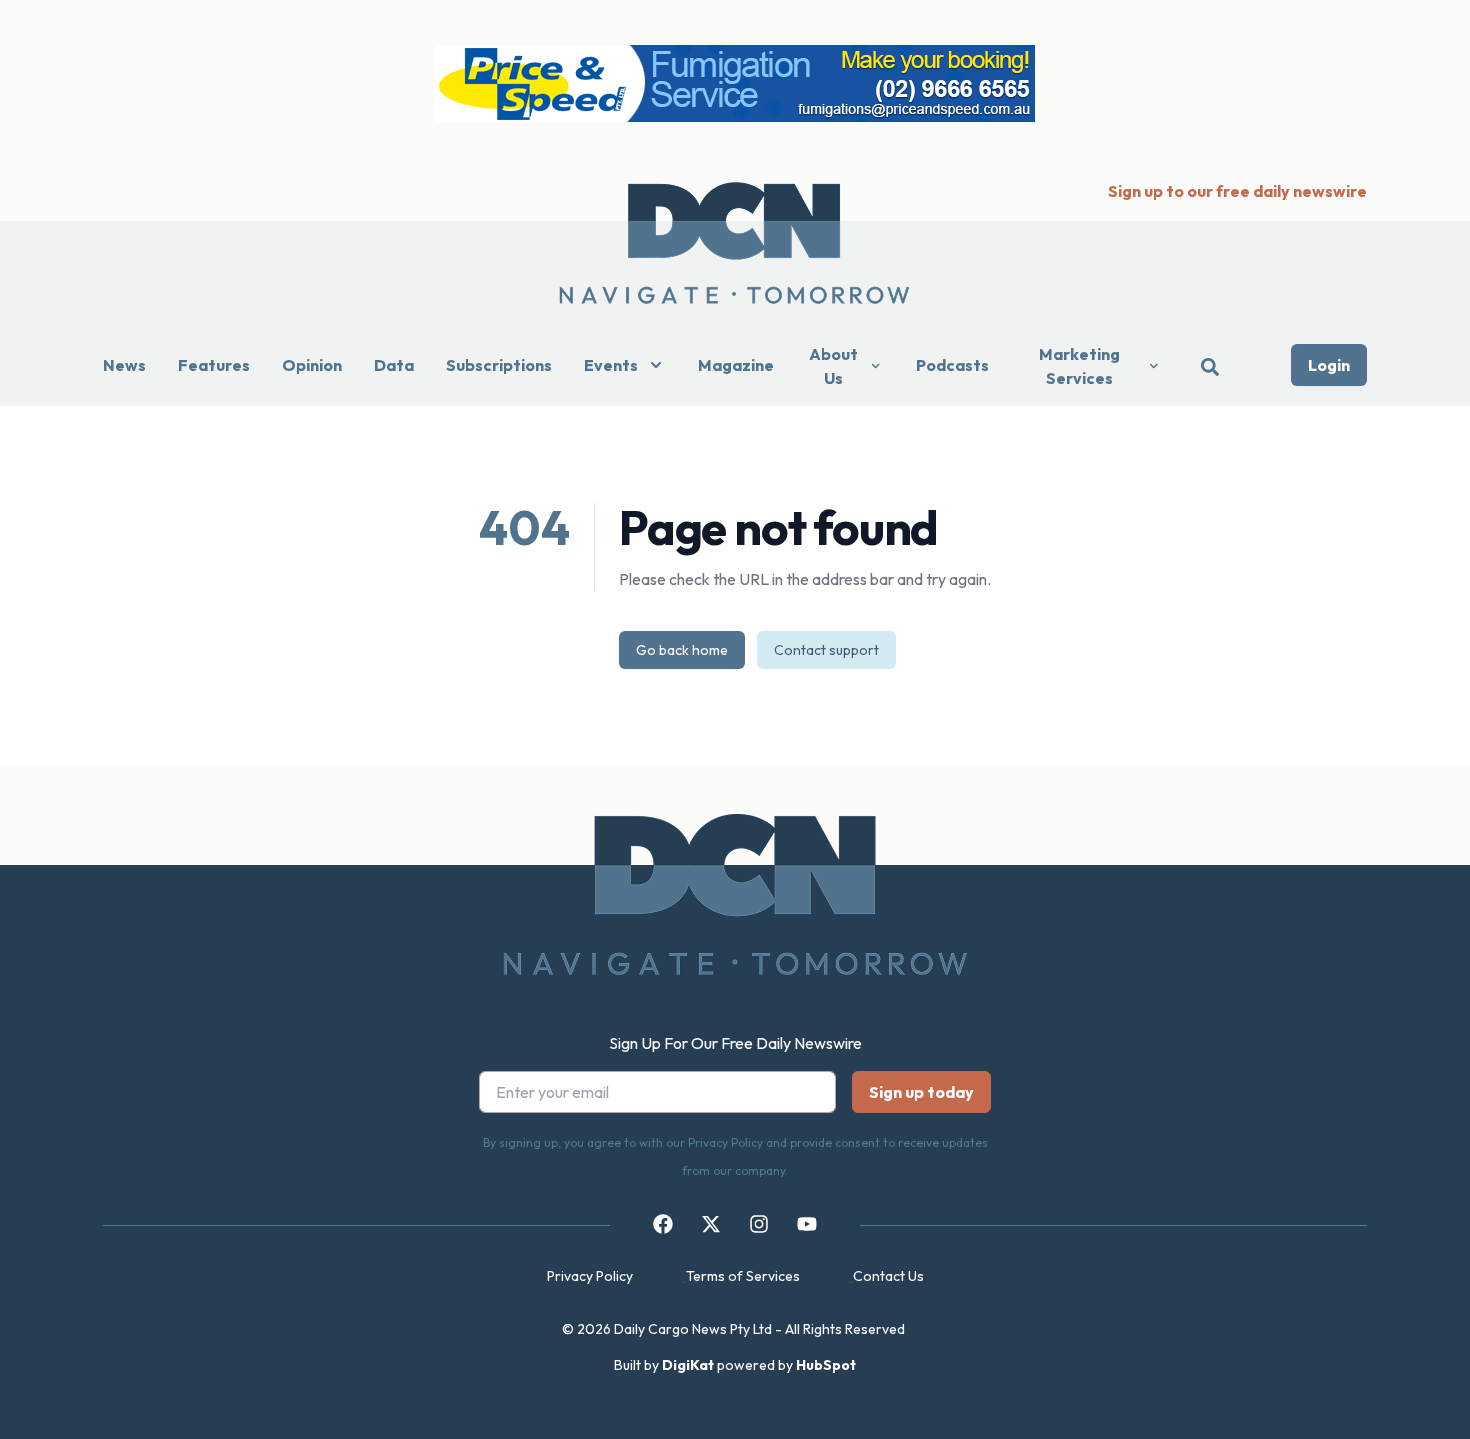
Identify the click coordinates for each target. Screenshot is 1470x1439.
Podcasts (952, 365)
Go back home (682, 650)
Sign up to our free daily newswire (1237, 191)
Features (214, 365)
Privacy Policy (590, 1276)
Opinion (312, 365)
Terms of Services (743, 1276)
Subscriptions (499, 365)
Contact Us (888, 1276)
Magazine (736, 365)
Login (1329, 365)
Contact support (826, 650)
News (124, 365)
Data (394, 365)
